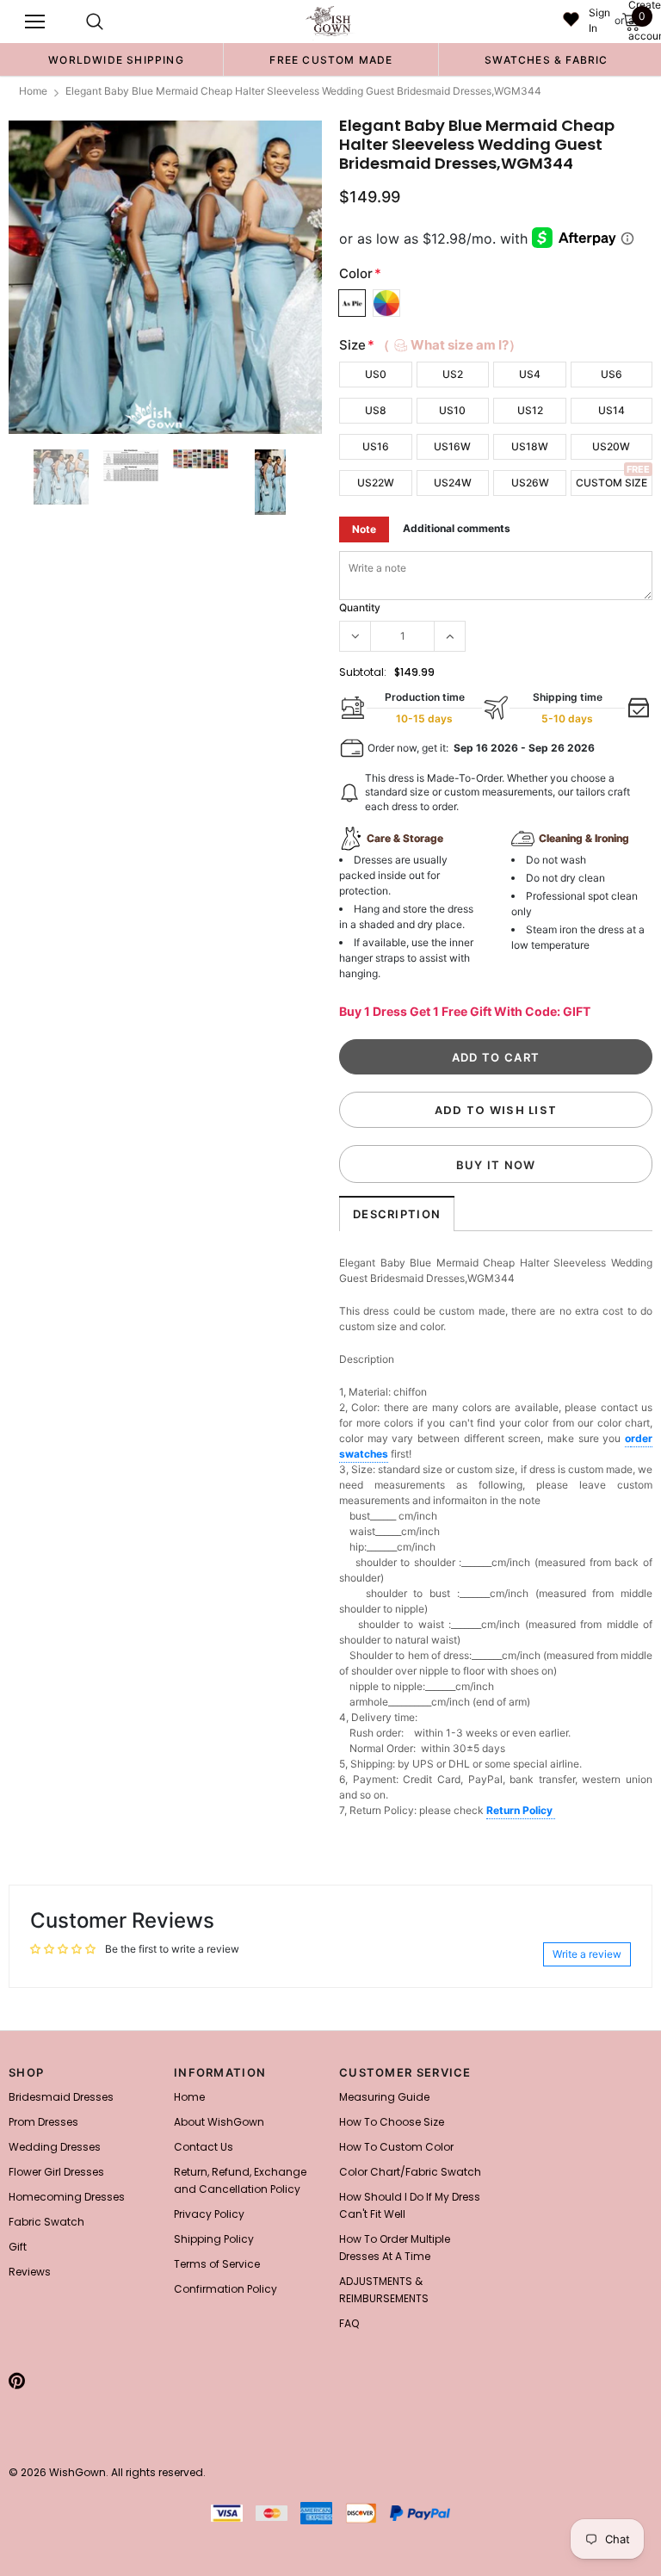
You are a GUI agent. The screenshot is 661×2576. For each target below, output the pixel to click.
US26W (530, 483)
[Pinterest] (17, 2381)
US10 (452, 410)
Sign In (599, 20)
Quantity (360, 607)
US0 (376, 374)
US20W (611, 446)
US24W (453, 483)
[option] (116, 59)
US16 (376, 446)
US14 (612, 410)
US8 (376, 410)
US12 (530, 410)
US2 (453, 374)
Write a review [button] (587, 1954)
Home (33, 91)
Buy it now (496, 1165)
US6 (612, 374)
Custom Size (612, 483)
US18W (530, 446)
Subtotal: (363, 672)
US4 (530, 374)
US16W (452, 446)
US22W (376, 483)
